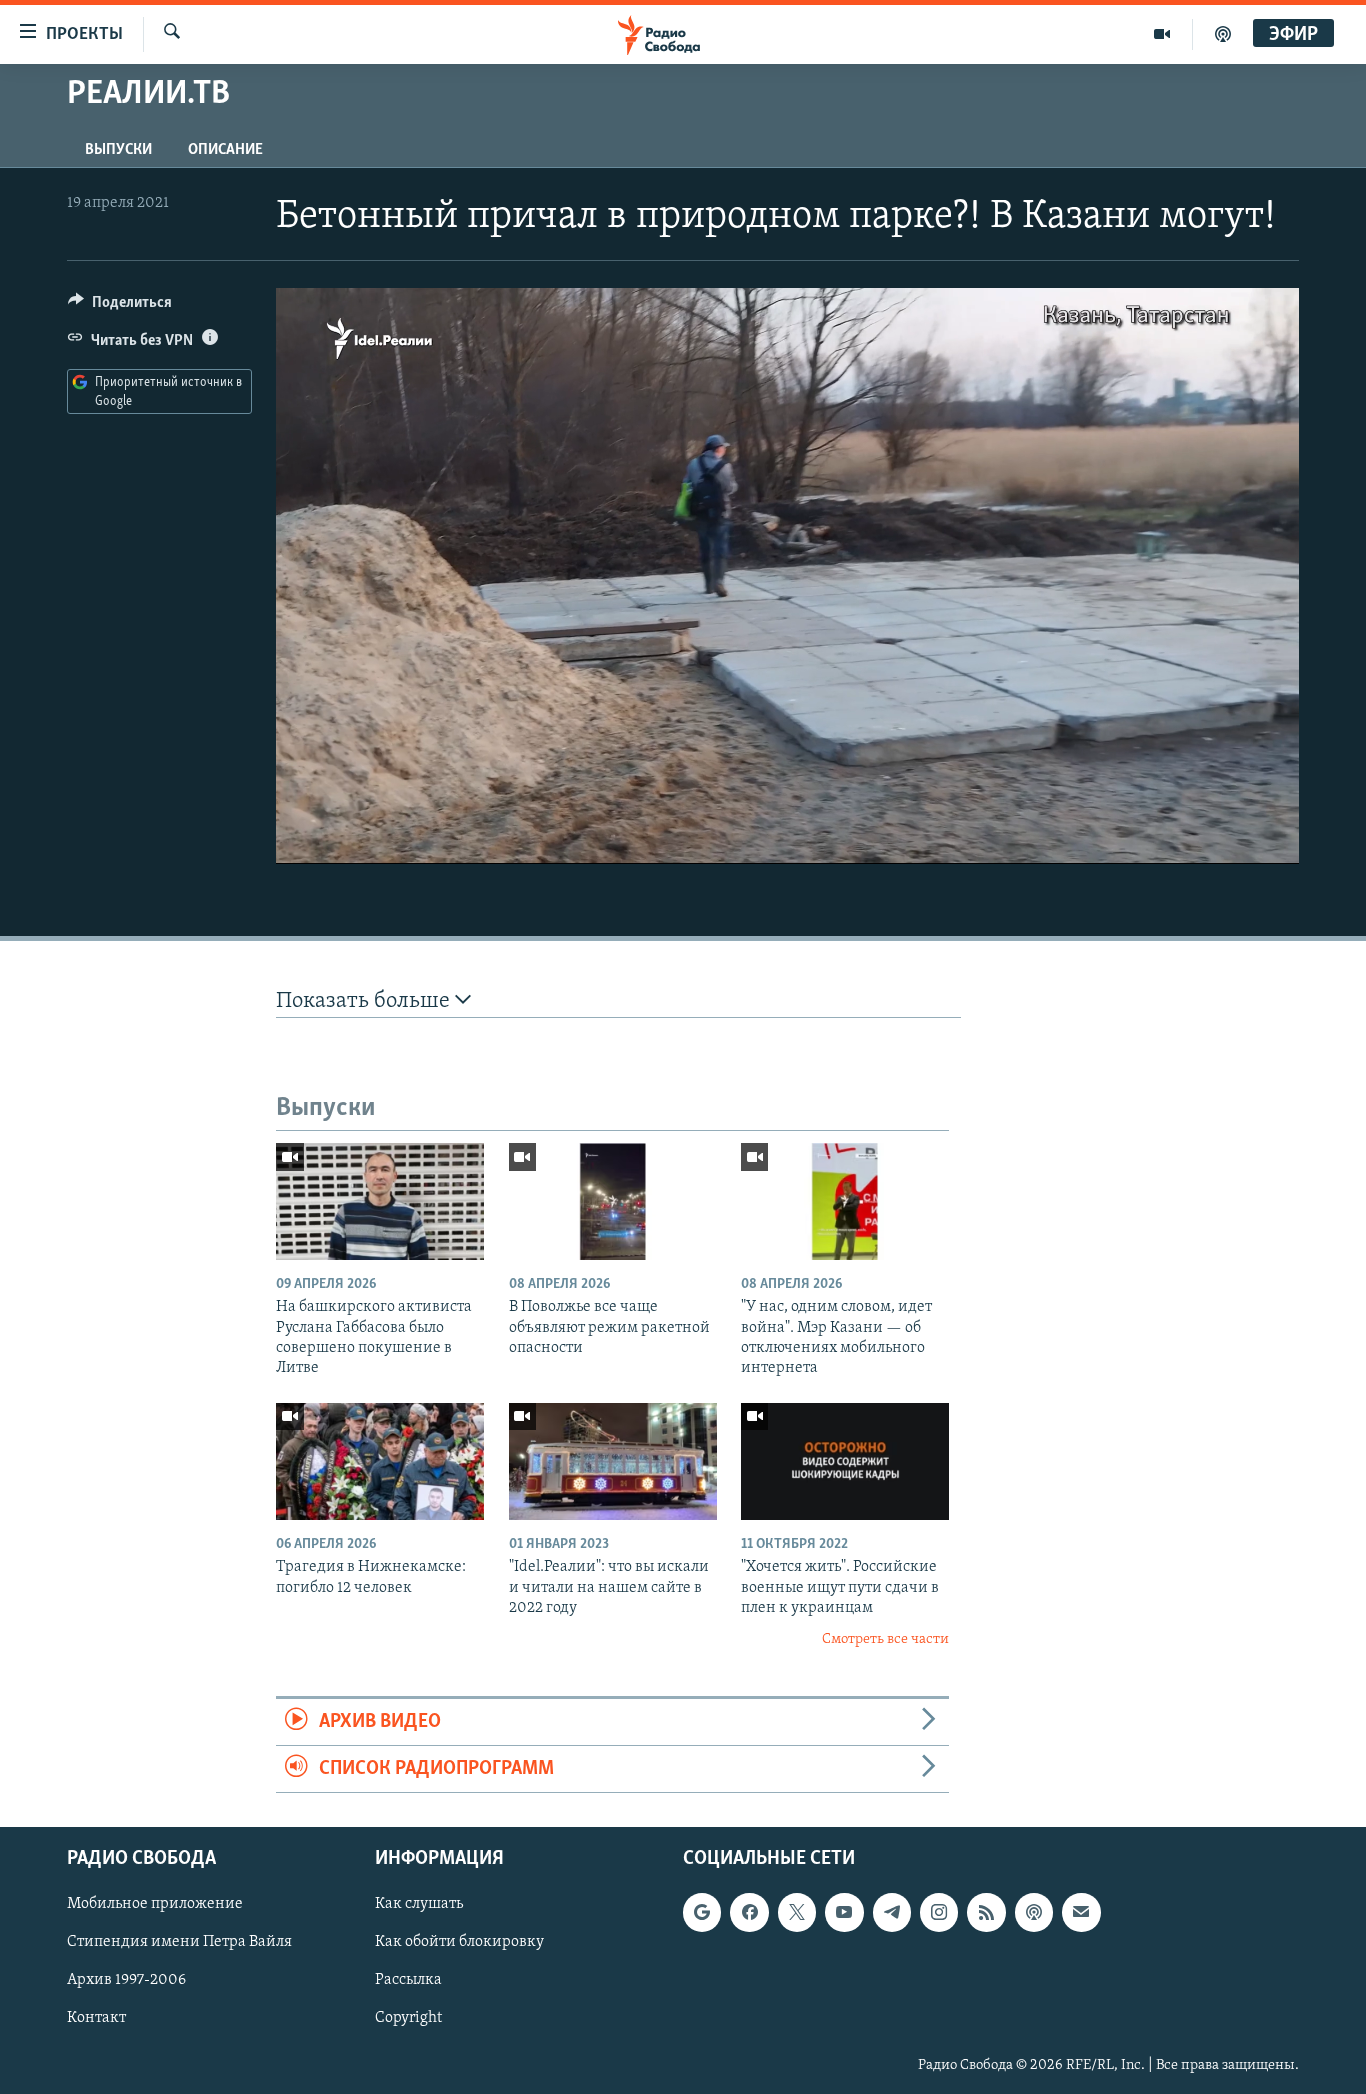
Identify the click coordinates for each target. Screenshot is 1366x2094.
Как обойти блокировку (459, 1943)
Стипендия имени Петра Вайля (179, 1943)
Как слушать (419, 1905)
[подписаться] (1081, 1913)
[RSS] (986, 1913)
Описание (225, 150)
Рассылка (408, 1981)
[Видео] (1162, 34)
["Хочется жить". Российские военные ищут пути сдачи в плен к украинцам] (845, 1461)
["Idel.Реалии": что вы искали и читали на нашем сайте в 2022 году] (613, 1461)
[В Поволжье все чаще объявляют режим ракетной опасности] (613, 1201)
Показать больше (365, 1001)
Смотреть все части (885, 1639)
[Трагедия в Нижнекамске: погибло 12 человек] (380, 1461)
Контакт (96, 2019)
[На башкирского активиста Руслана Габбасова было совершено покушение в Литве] (380, 1201)
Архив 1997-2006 (126, 1981)
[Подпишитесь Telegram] (892, 1913)
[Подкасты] (1034, 1913)
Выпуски (118, 150)
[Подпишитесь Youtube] (844, 1913)
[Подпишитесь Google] (702, 1913)
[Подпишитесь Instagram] (939, 1913)
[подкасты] (1223, 34)
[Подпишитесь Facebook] (749, 1913)
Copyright (408, 2019)
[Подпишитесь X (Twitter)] (797, 1913)
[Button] (120, 307)
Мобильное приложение (155, 1905)
